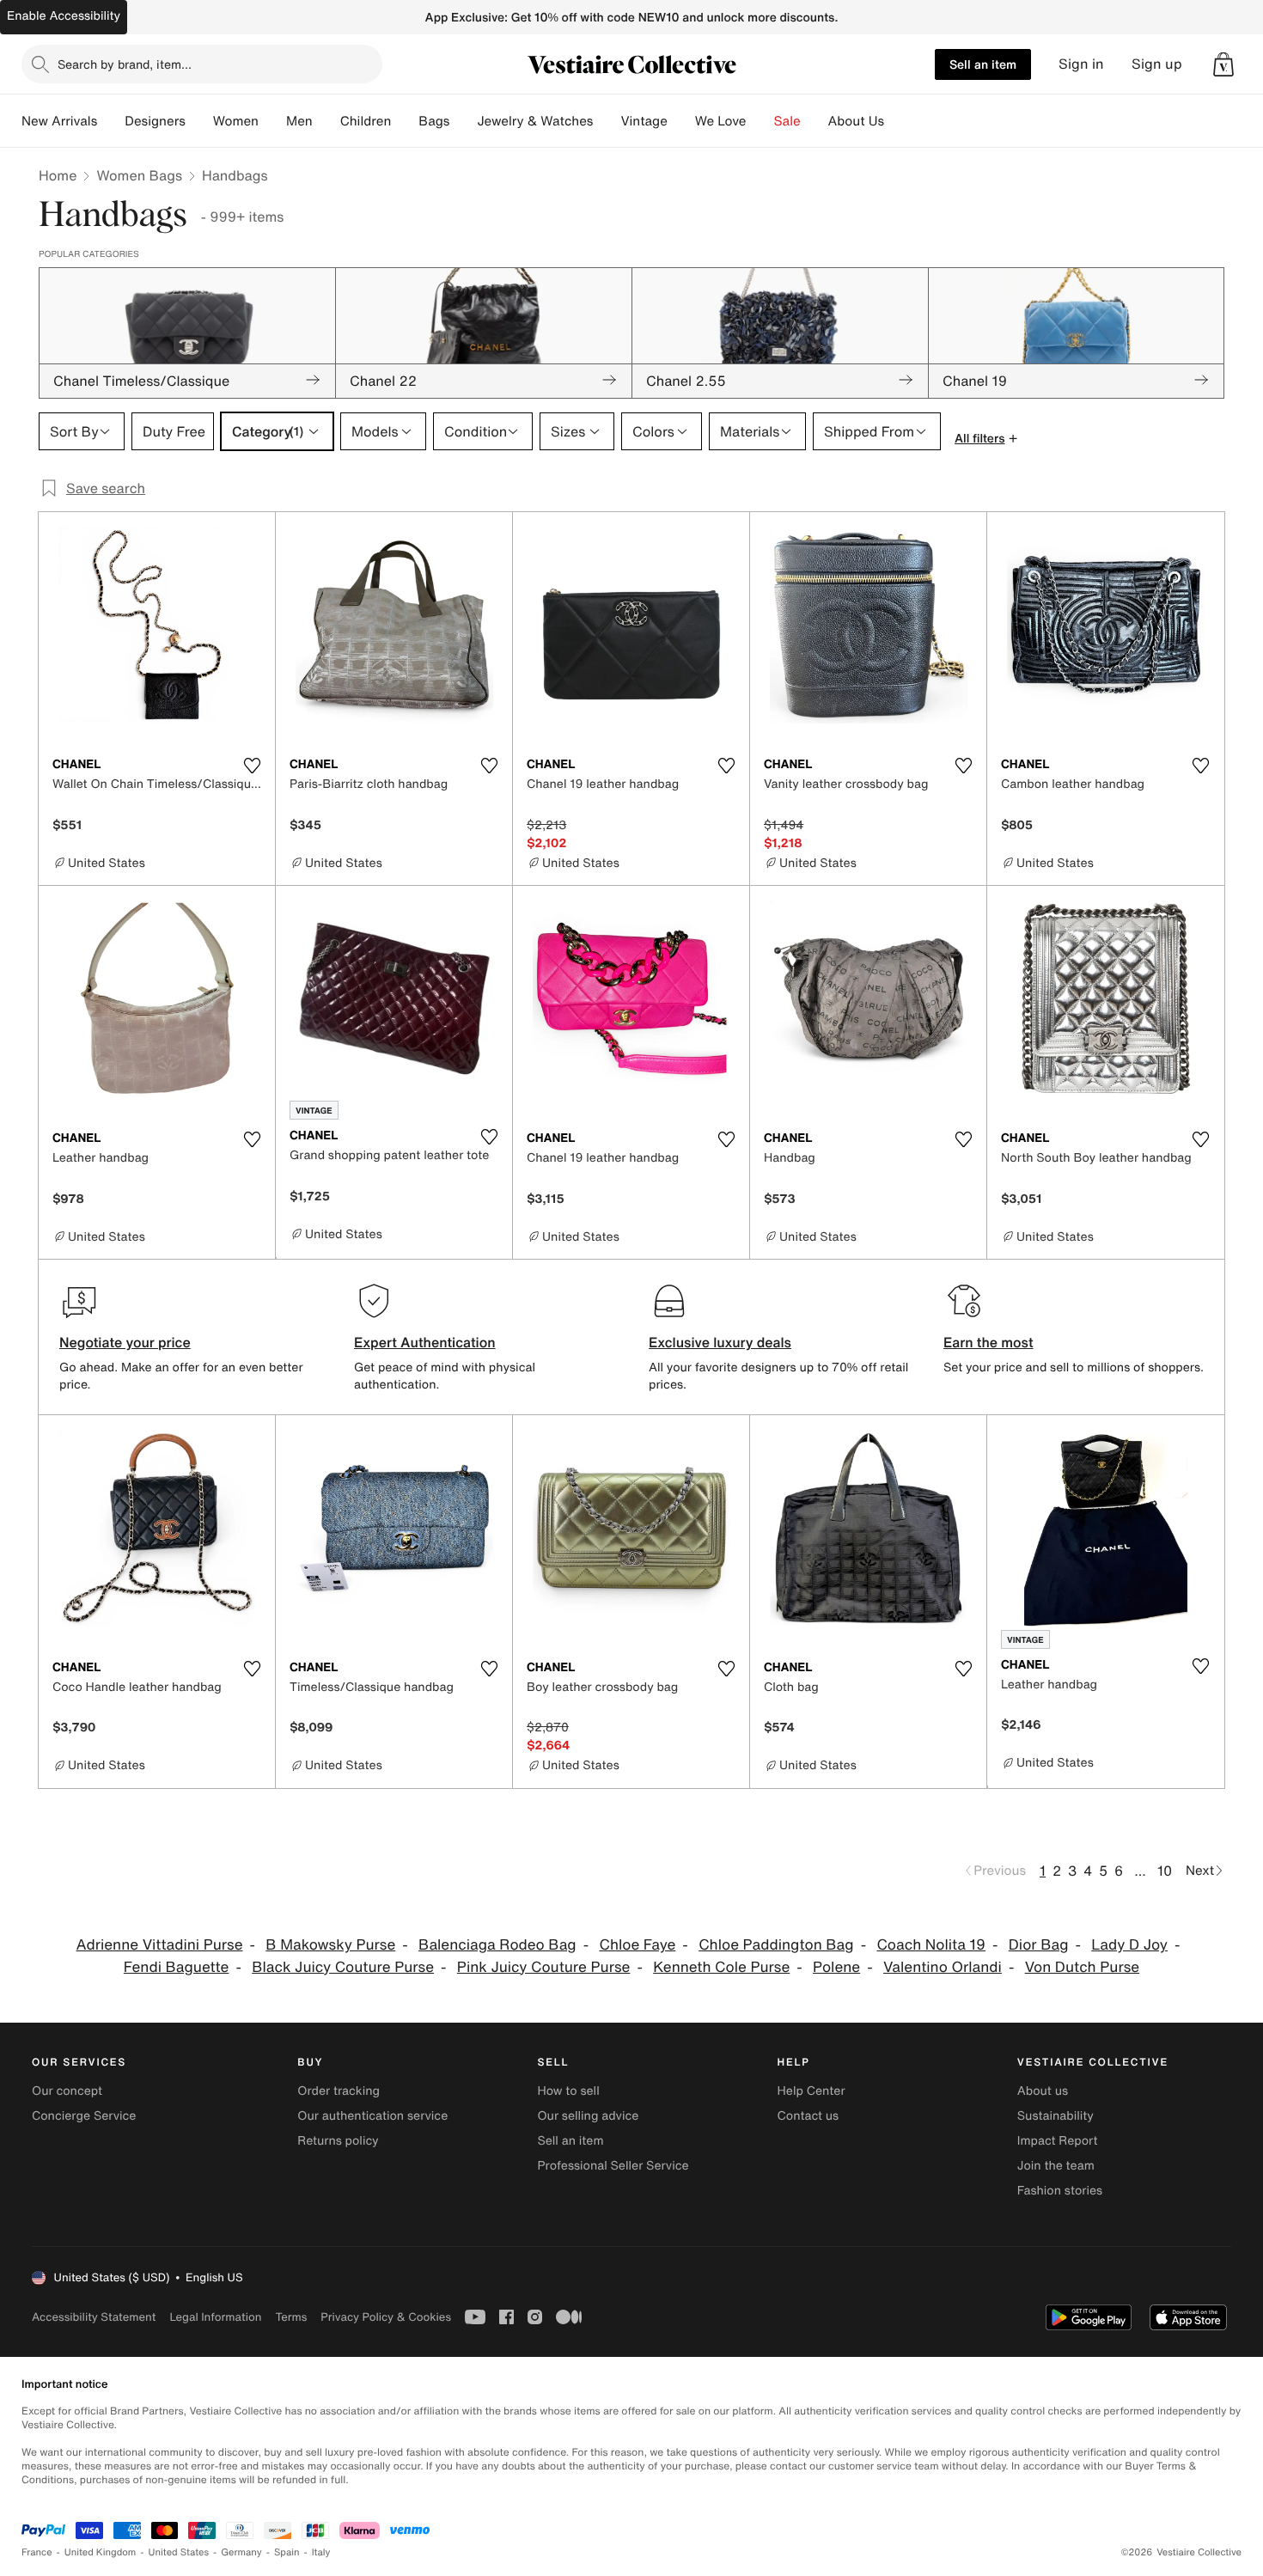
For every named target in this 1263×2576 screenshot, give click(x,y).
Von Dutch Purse (1082, 1967)
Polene (836, 1967)
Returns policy (338, 2141)
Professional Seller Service (613, 2166)
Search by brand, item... (125, 64)
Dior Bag (1039, 1945)
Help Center (811, 2091)
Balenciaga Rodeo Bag (497, 1945)
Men (299, 121)
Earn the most (988, 1342)
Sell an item (983, 64)
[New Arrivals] (111, 121)
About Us (856, 121)
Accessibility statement (94, 2317)
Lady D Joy (1129, 1945)
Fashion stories (1060, 2191)
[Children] (405, 121)
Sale (787, 121)
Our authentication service (372, 2116)
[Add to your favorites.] (252, 766)
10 (1165, 1871)
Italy (321, 2552)
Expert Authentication (425, 1342)
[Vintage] (681, 121)
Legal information (215, 2317)
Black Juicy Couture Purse (343, 1967)
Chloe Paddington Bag (776, 1945)
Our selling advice (588, 2116)
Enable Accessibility (64, 16)
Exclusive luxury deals (720, 1342)
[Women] (272, 121)
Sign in (1081, 64)
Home (58, 175)
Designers (155, 121)
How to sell (568, 2091)
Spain (287, 2552)
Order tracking (339, 2091)
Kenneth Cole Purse (721, 1967)
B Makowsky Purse (330, 1945)
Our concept (67, 2091)
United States (179, 2552)
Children (366, 121)
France (37, 2552)
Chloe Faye (637, 1945)
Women (236, 121)
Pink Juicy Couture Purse (544, 1967)
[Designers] (199, 121)
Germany (241, 2552)
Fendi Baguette (177, 1967)
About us (1043, 2091)
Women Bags (139, 175)
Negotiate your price (125, 1342)
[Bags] (463, 121)
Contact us (808, 2116)
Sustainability (1056, 2116)
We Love (721, 121)
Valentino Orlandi (943, 1967)
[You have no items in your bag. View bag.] (1223, 64)
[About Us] (898, 121)
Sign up (1157, 64)
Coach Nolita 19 (931, 1945)
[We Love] (760, 121)
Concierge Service (84, 2116)
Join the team (1056, 2166)
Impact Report (1058, 2141)
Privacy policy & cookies (386, 2317)
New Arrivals (59, 121)
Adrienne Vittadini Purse (160, 1945)
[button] (1223, 64)
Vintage (644, 121)
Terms (291, 2317)
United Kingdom (101, 2552)
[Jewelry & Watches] (607, 121)
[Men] (326, 121)
